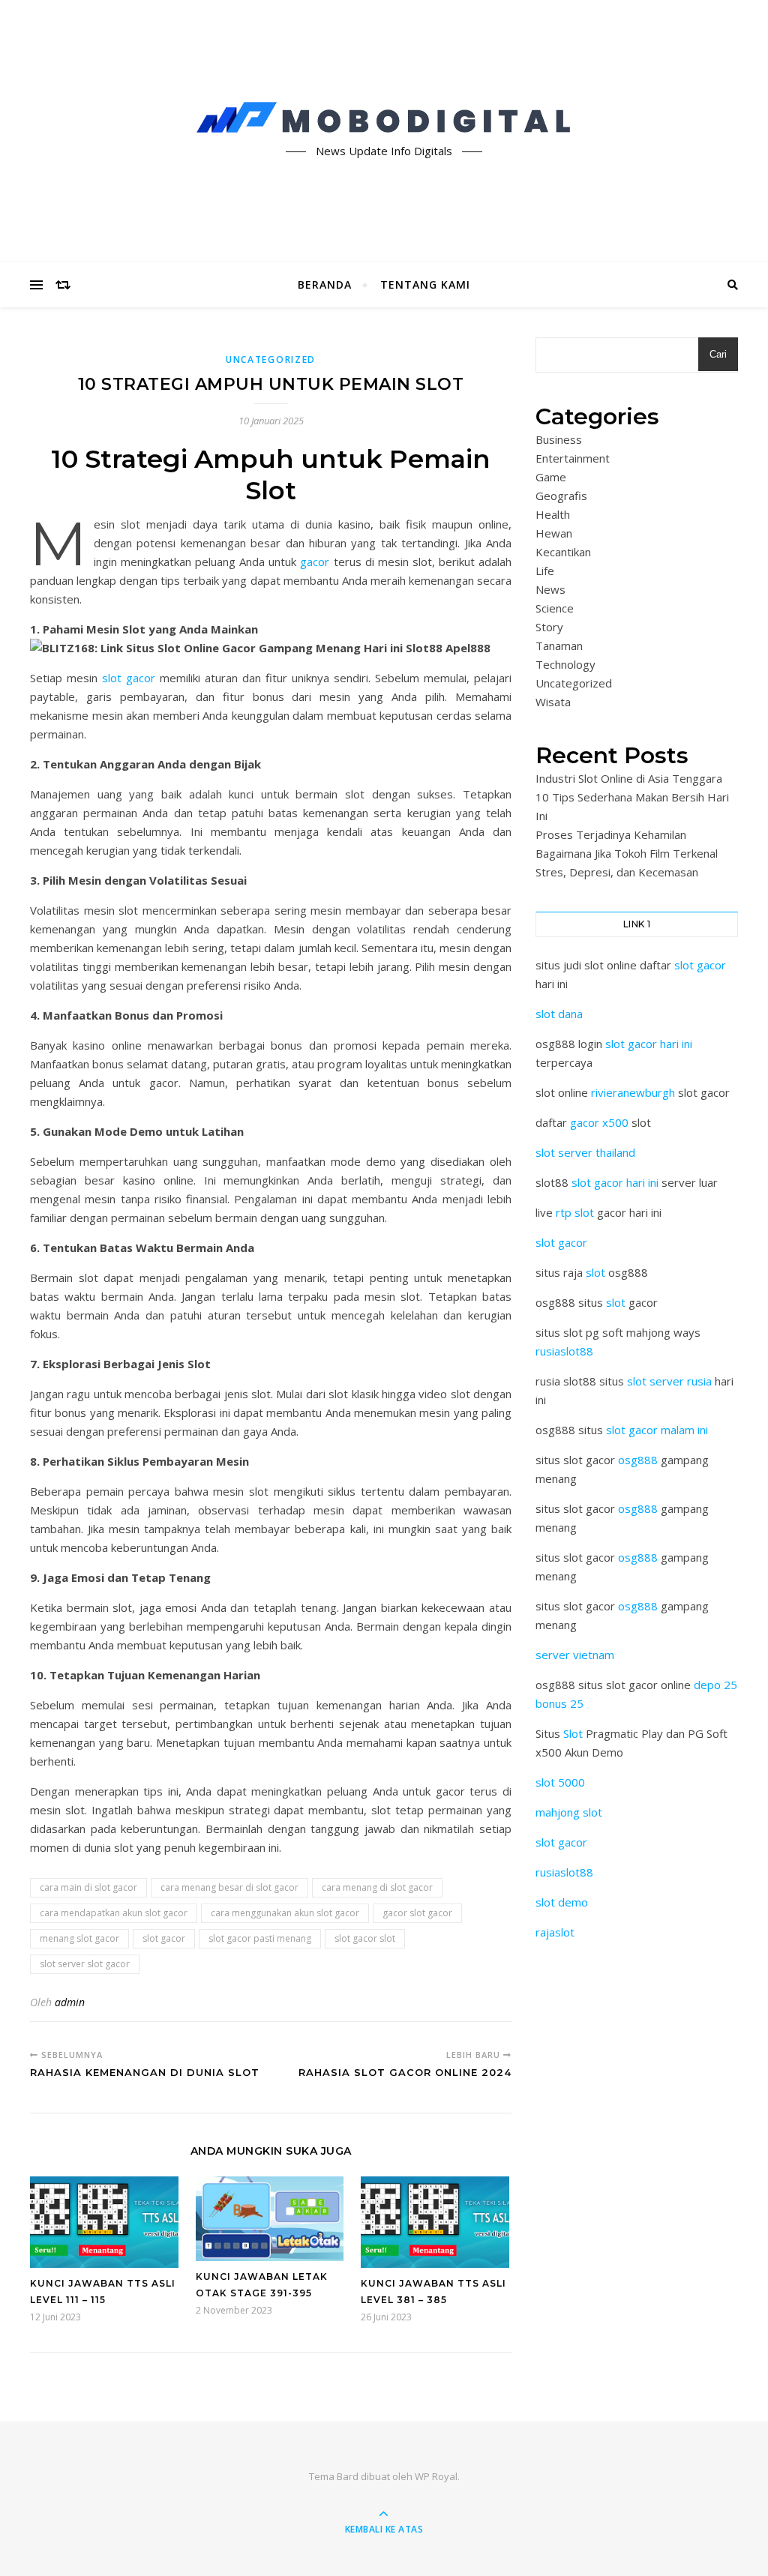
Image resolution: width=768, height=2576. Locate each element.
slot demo (562, 1902)
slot (595, 1272)
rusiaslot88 (564, 1351)
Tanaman (559, 645)
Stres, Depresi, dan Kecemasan (617, 872)
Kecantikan (563, 552)
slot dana (559, 1014)
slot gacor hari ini (649, 1044)
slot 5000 (560, 1782)
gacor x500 (599, 1122)
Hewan (554, 533)
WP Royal (436, 2476)
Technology (565, 664)
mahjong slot (569, 1812)
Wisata (553, 702)
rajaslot (555, 1932)
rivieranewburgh (633, 1092)
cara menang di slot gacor (377, 1887)
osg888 (638, 1460)
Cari (718, 354)
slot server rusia (669, 1381)
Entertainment (573, 458)
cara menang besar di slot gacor (229, 1887)
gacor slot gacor (417, 1913)
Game (551, 477)
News (550, 589)
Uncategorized (271, 359)
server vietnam (575, 1655)
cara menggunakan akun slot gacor (285, 1913)
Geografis (561, 496)
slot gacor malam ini (657, 1430)
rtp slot (575, 1212)
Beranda (325, 285)
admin (70, 2002)
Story (549, 627)
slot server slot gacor (85, 1964)
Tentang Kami (425, 285)
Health (553, 514)
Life (545, 571)
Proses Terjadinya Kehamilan (611, 834)
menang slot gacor (79, 1938)
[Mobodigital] (384, 118)
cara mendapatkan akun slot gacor (114, 1913)
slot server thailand (585, 1152)
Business (559, 439)
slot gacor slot (365, 1938)
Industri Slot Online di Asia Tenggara (629, 778)
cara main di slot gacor (88, 1887)
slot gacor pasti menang (260, 1938)
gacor (316, 562)
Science (555, 608)
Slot (573, 1733)
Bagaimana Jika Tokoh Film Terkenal (627, 853)
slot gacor (129, 678)
